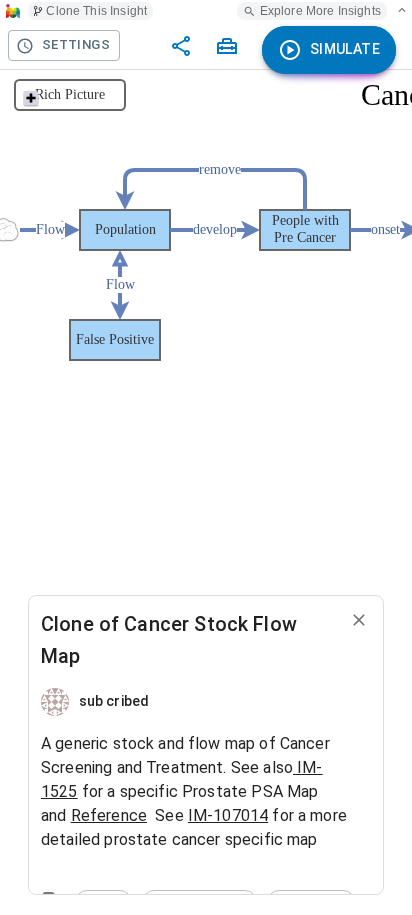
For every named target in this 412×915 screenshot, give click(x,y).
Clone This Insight (96, 11)
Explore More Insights (320, 11)
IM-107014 (228, 815)
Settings (76, 44)
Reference (109, 815)
